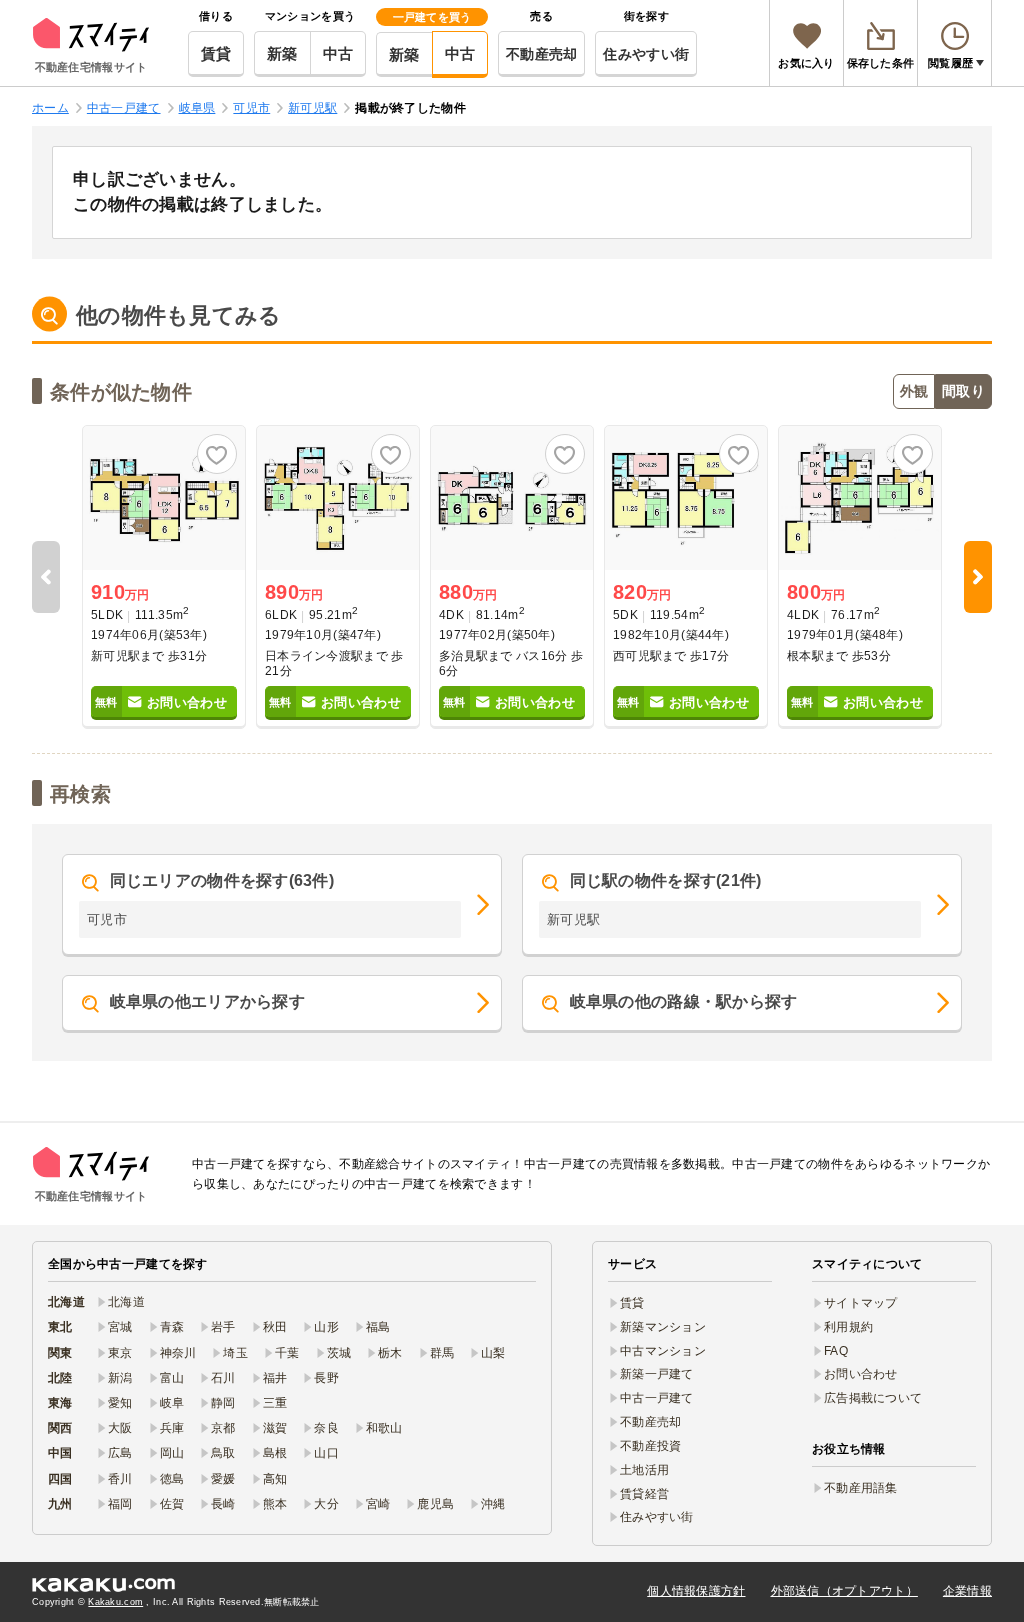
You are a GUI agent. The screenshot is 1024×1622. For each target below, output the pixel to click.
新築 (282, 53)
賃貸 (216, 53)
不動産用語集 (861, 1488)
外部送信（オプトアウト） (844, 1591)
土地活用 (644, 1470)
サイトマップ (861, 1303)
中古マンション (663, 1351)
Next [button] (978, 577)
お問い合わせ (861, 1374)
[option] (164, 577)
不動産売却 (541, 54)
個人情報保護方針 (696, 1591)
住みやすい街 (646, 54)
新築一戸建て (657, 1374)
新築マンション (663, 1327)
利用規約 (848, 1327)
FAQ (836, 1351)
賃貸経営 (644, 1494)
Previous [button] (46, 577)
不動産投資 (650, 1446)
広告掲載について (873, 1398)
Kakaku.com (115, 1602)
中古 (338, 53)
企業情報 (967, 1591)
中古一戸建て (657, 1398)
